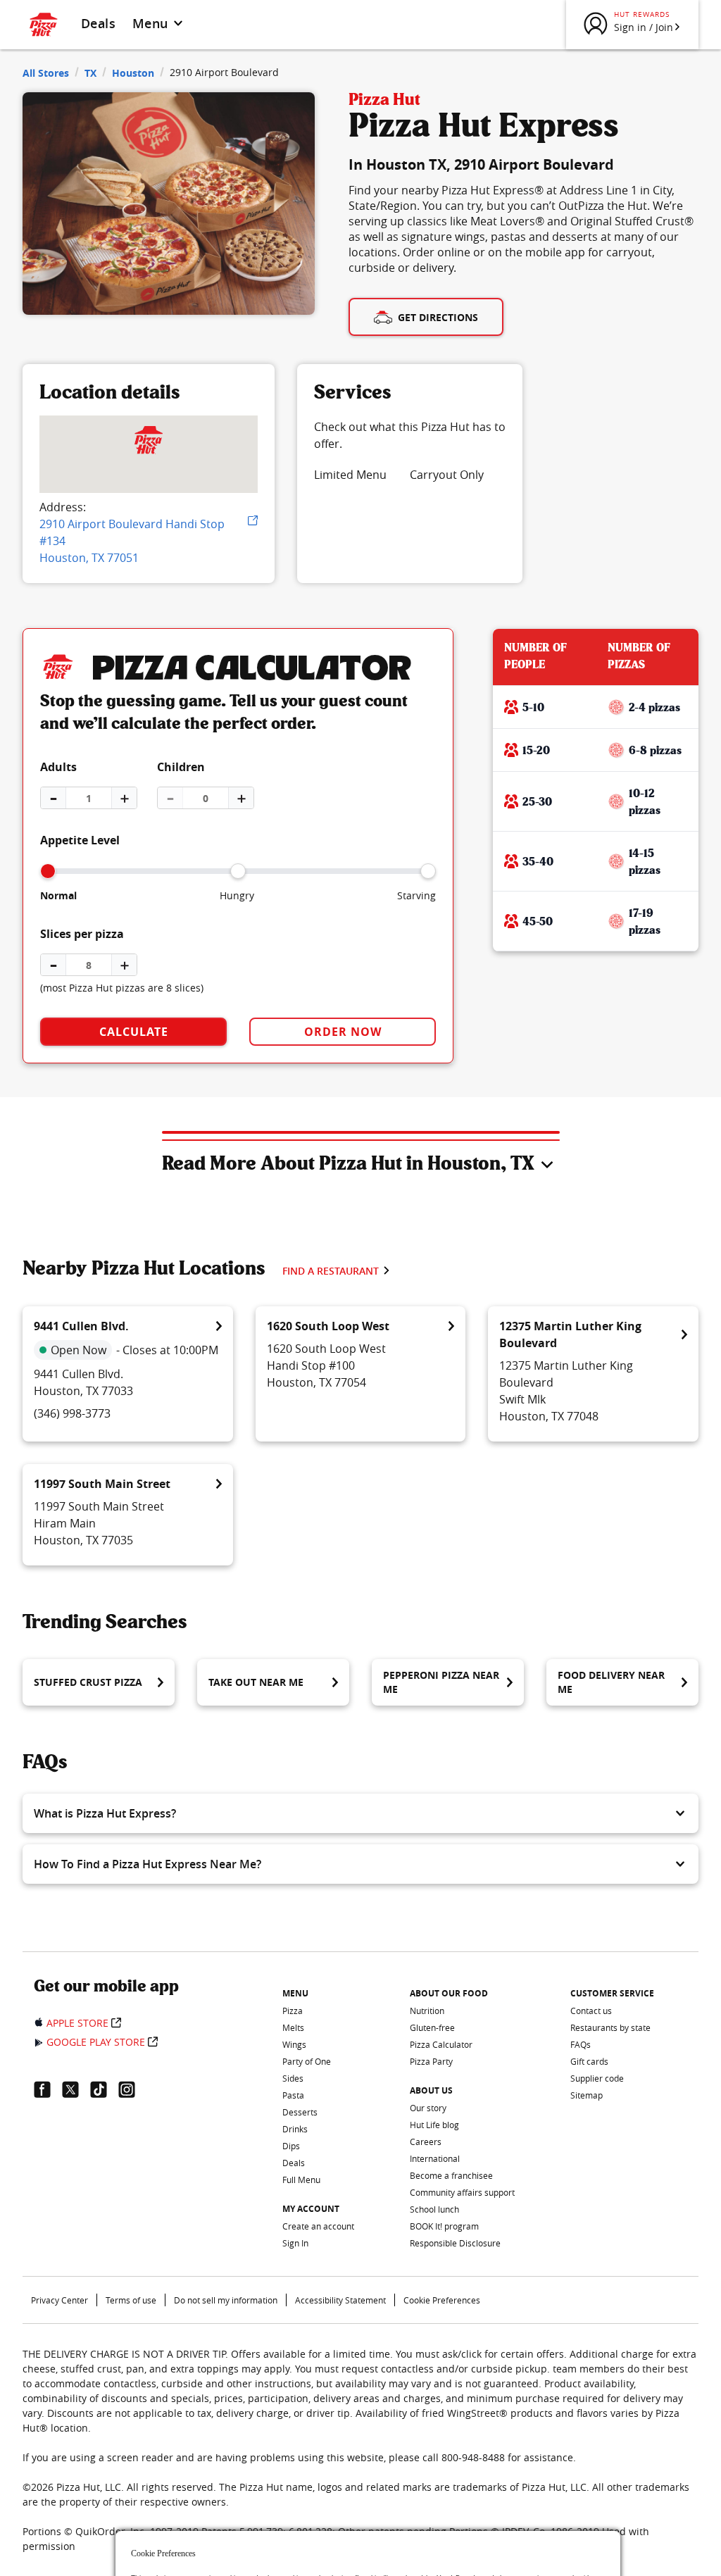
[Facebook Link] (48, 2089)
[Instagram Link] (132, 2089)
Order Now (343, 1032)
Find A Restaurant (331, 1271)
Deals (98, 23)
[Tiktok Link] (104, 2089)
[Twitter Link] (76, 2089)
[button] (360, 1813)
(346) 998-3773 (72, 1413)
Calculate (134, 1032)
